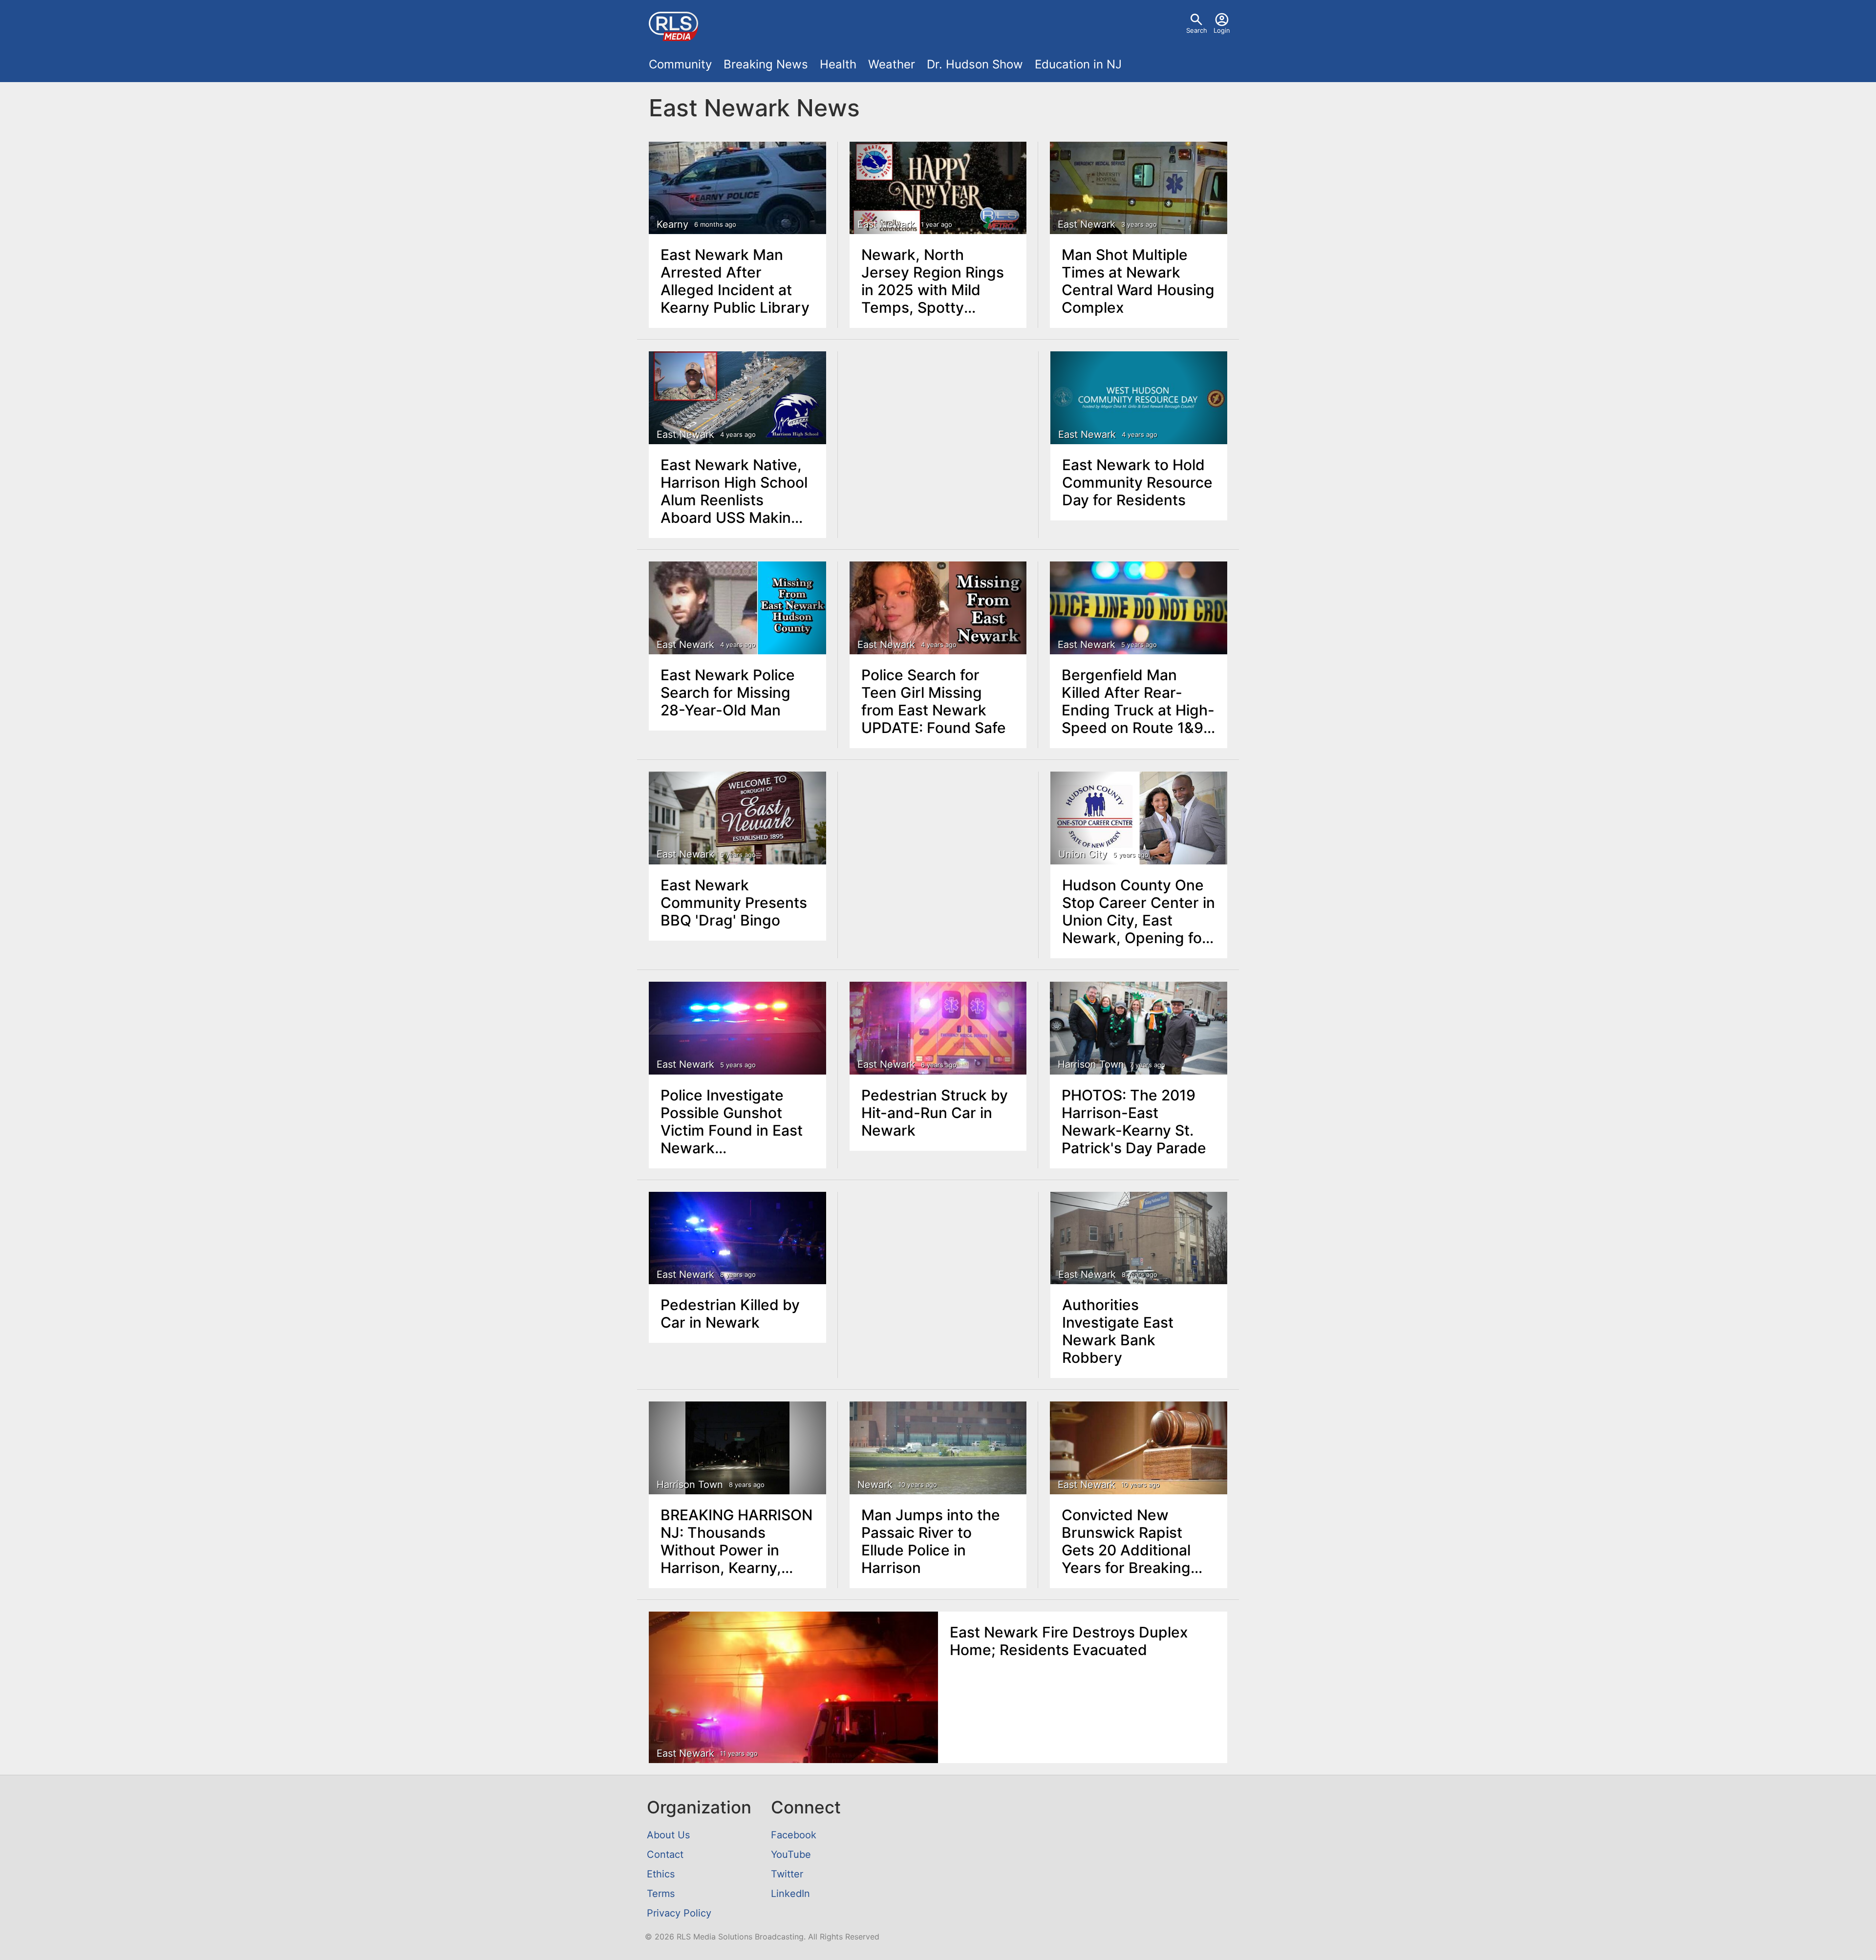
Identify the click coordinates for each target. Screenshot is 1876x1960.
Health (838, 64)
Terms (661, 1894)
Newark (875, 1485)
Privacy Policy (679, 1913)
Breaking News (766, 64)
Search (1197, 30)
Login (1222, 30)
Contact (665, 1854)
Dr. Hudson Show (975, 64)
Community (680, 64)
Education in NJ (1078, 64)
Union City (1083, 854)
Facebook (794, 1835)
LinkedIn (790, 1894)
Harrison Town (1091, 1064)
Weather (892, 64)
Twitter (787, 1874)
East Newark (886, 224)
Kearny (672, 224)
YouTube (791, 1854)
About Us (668, 1835)
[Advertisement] (938, 425)
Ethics (661, 1874)
